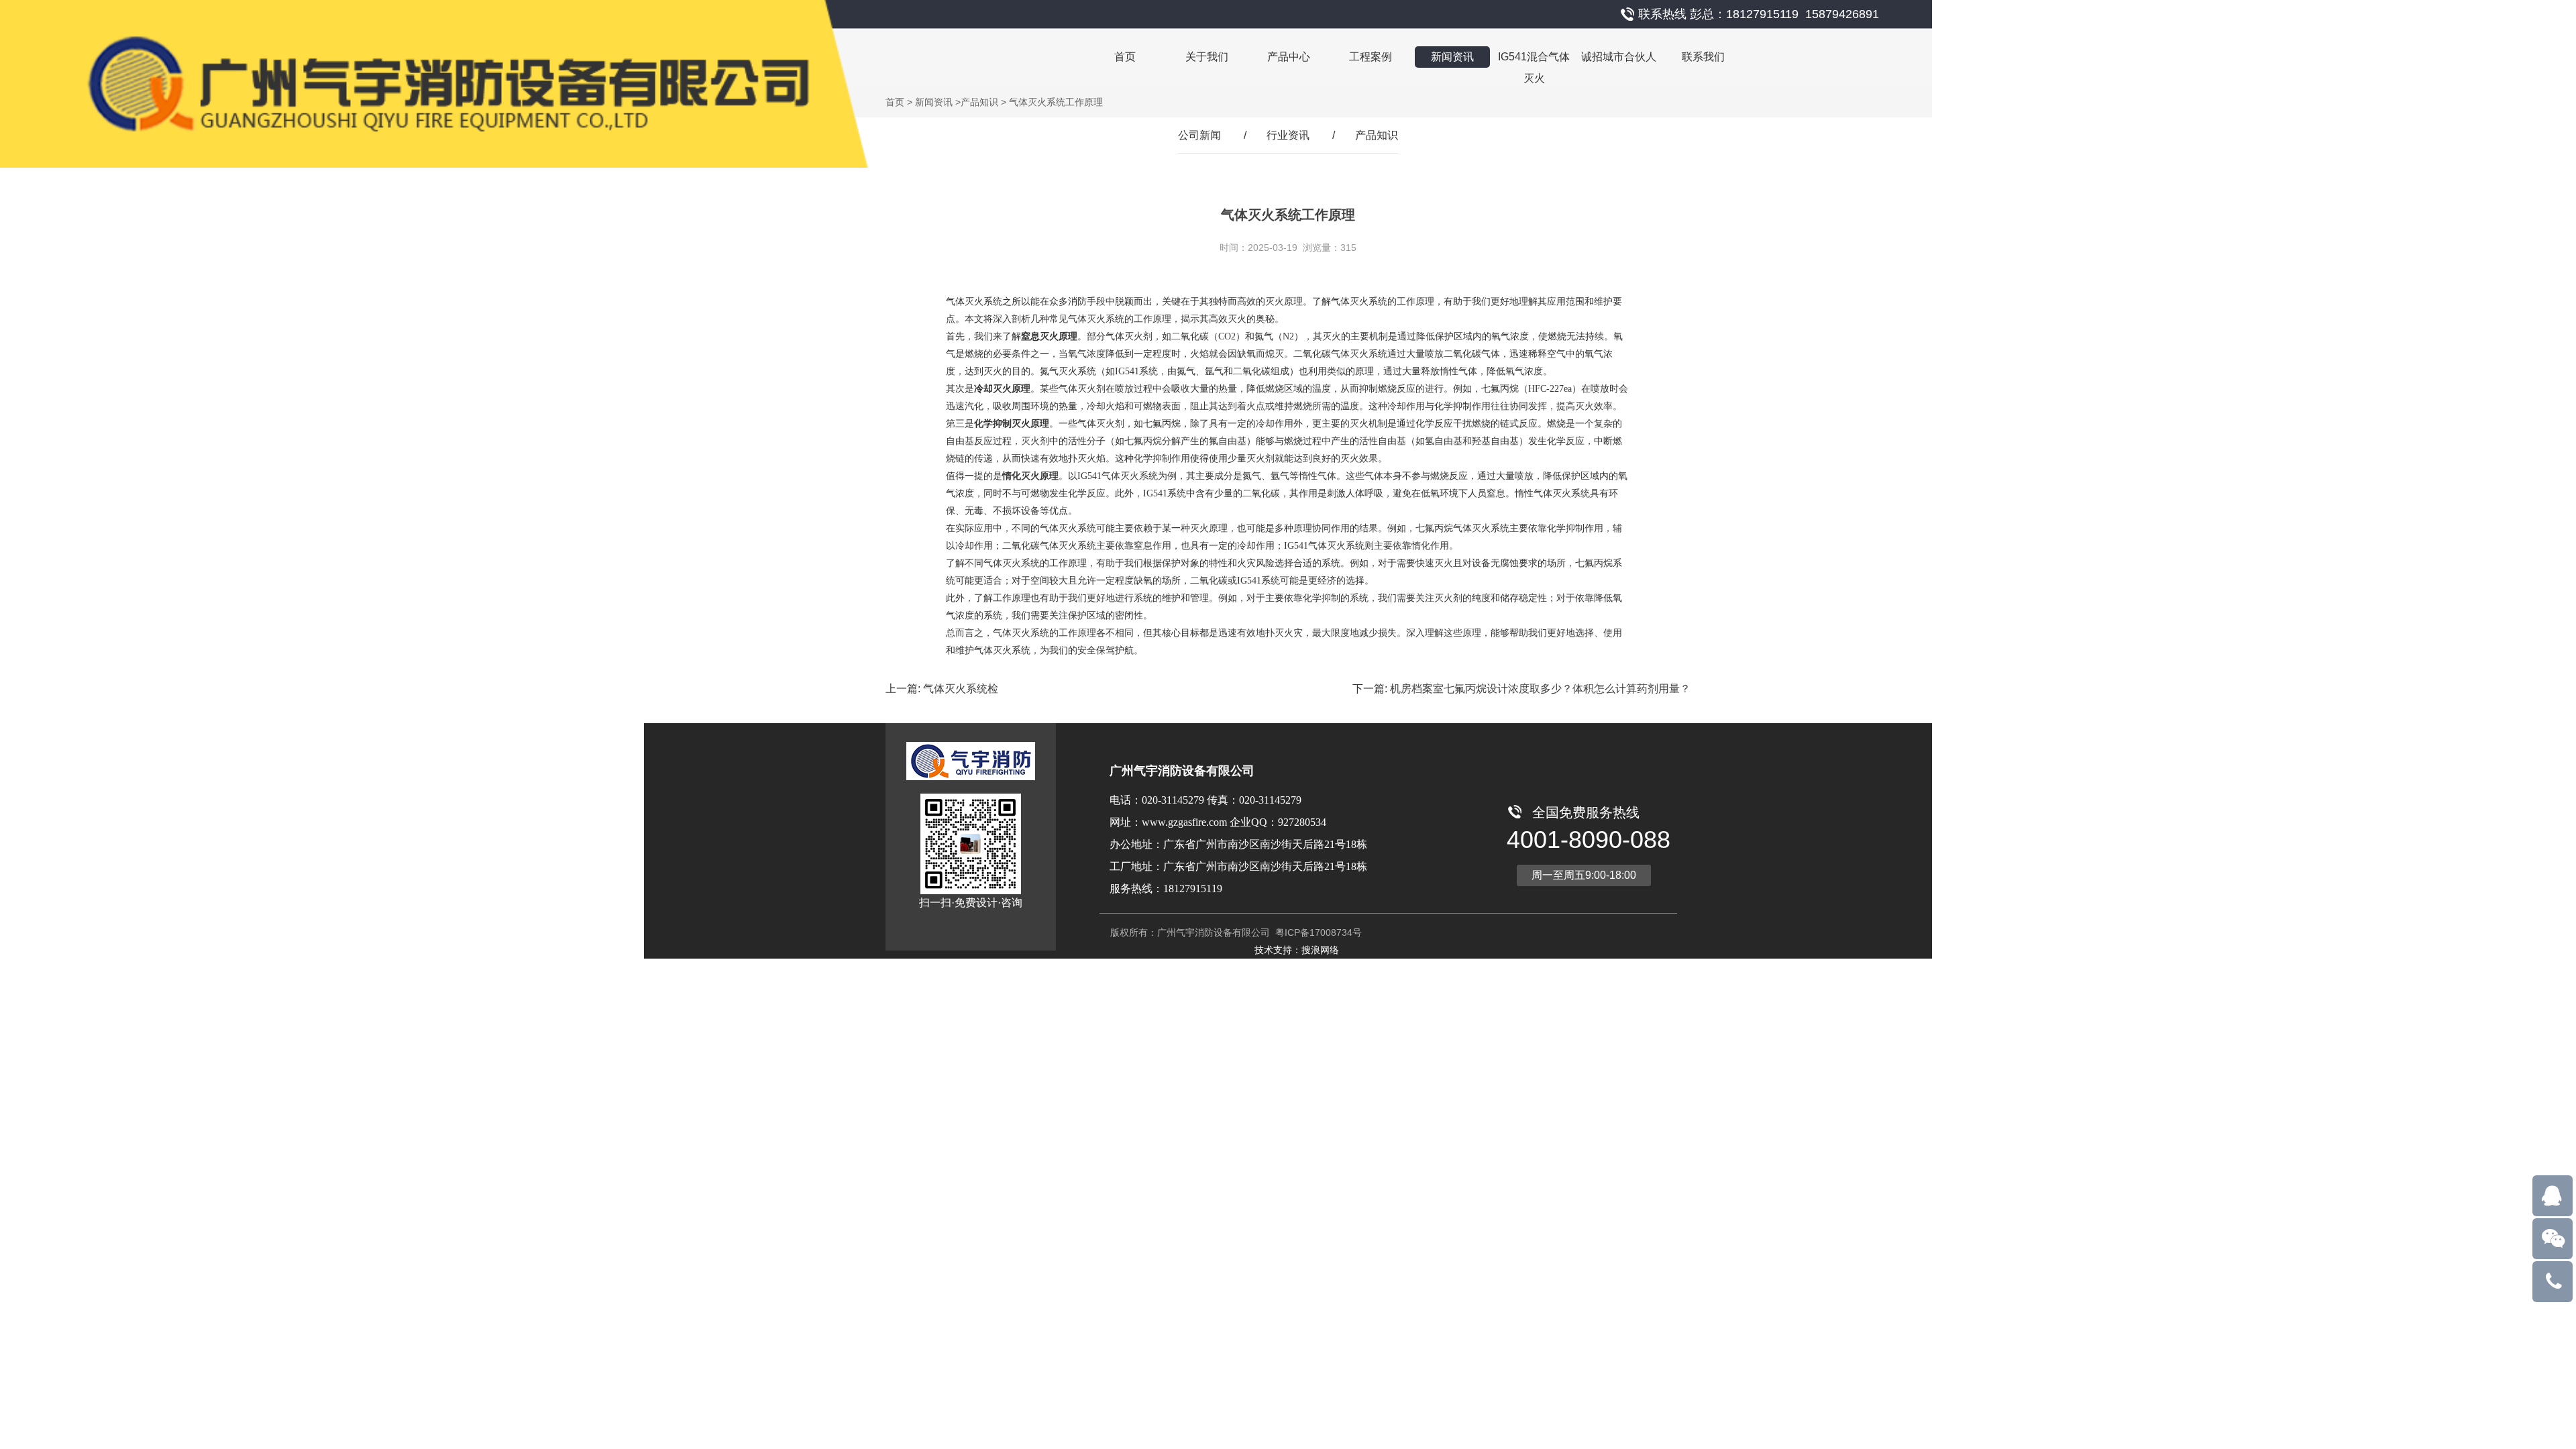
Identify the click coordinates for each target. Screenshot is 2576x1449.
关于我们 (1207, 57)
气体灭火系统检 (961, 689)
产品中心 (1289, 57)
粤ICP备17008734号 (1317, 932)
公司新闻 (1199, 135)
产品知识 (979, 102)
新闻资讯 (1452, 57)
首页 (1125, 57)
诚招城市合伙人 (1619, 57)
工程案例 (1371, 57)
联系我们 (1703, 57)
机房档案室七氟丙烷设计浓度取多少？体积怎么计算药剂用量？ (1540, 689)
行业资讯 (1288, 135)
